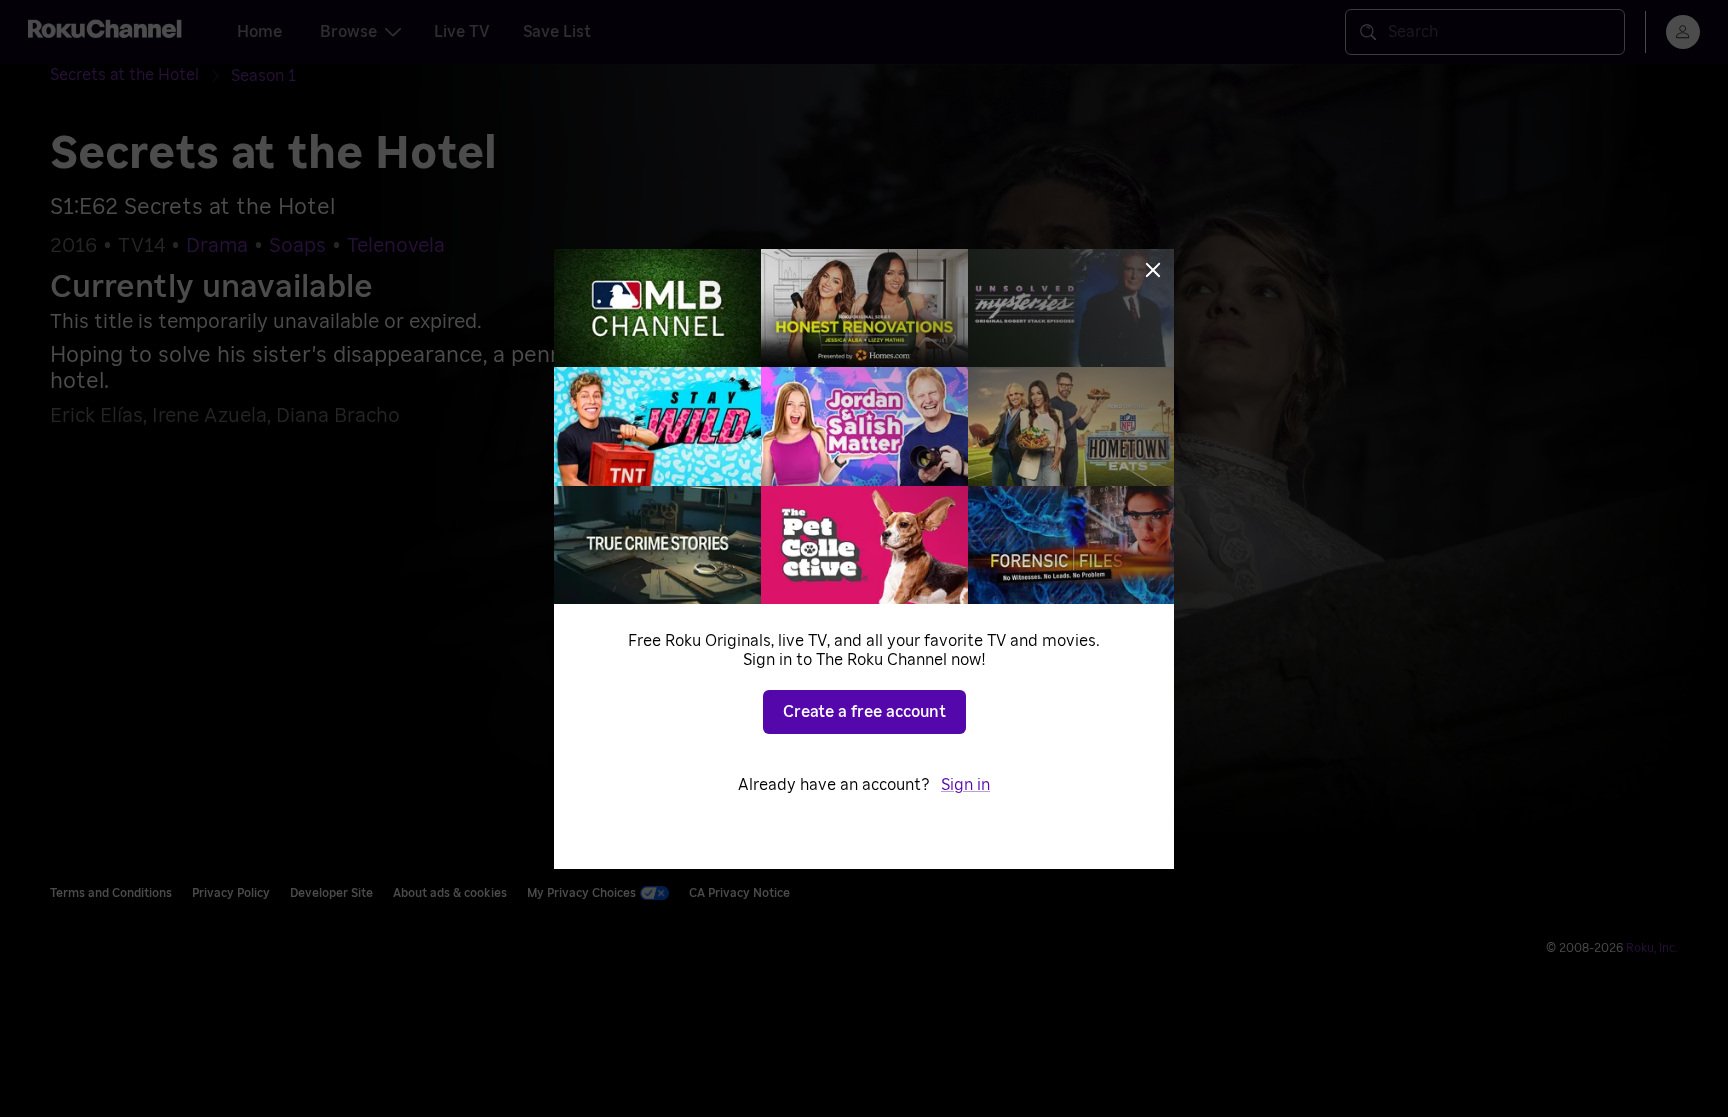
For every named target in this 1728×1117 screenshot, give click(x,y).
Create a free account (864, 712)
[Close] (1153, 270)
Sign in (965, 785)
